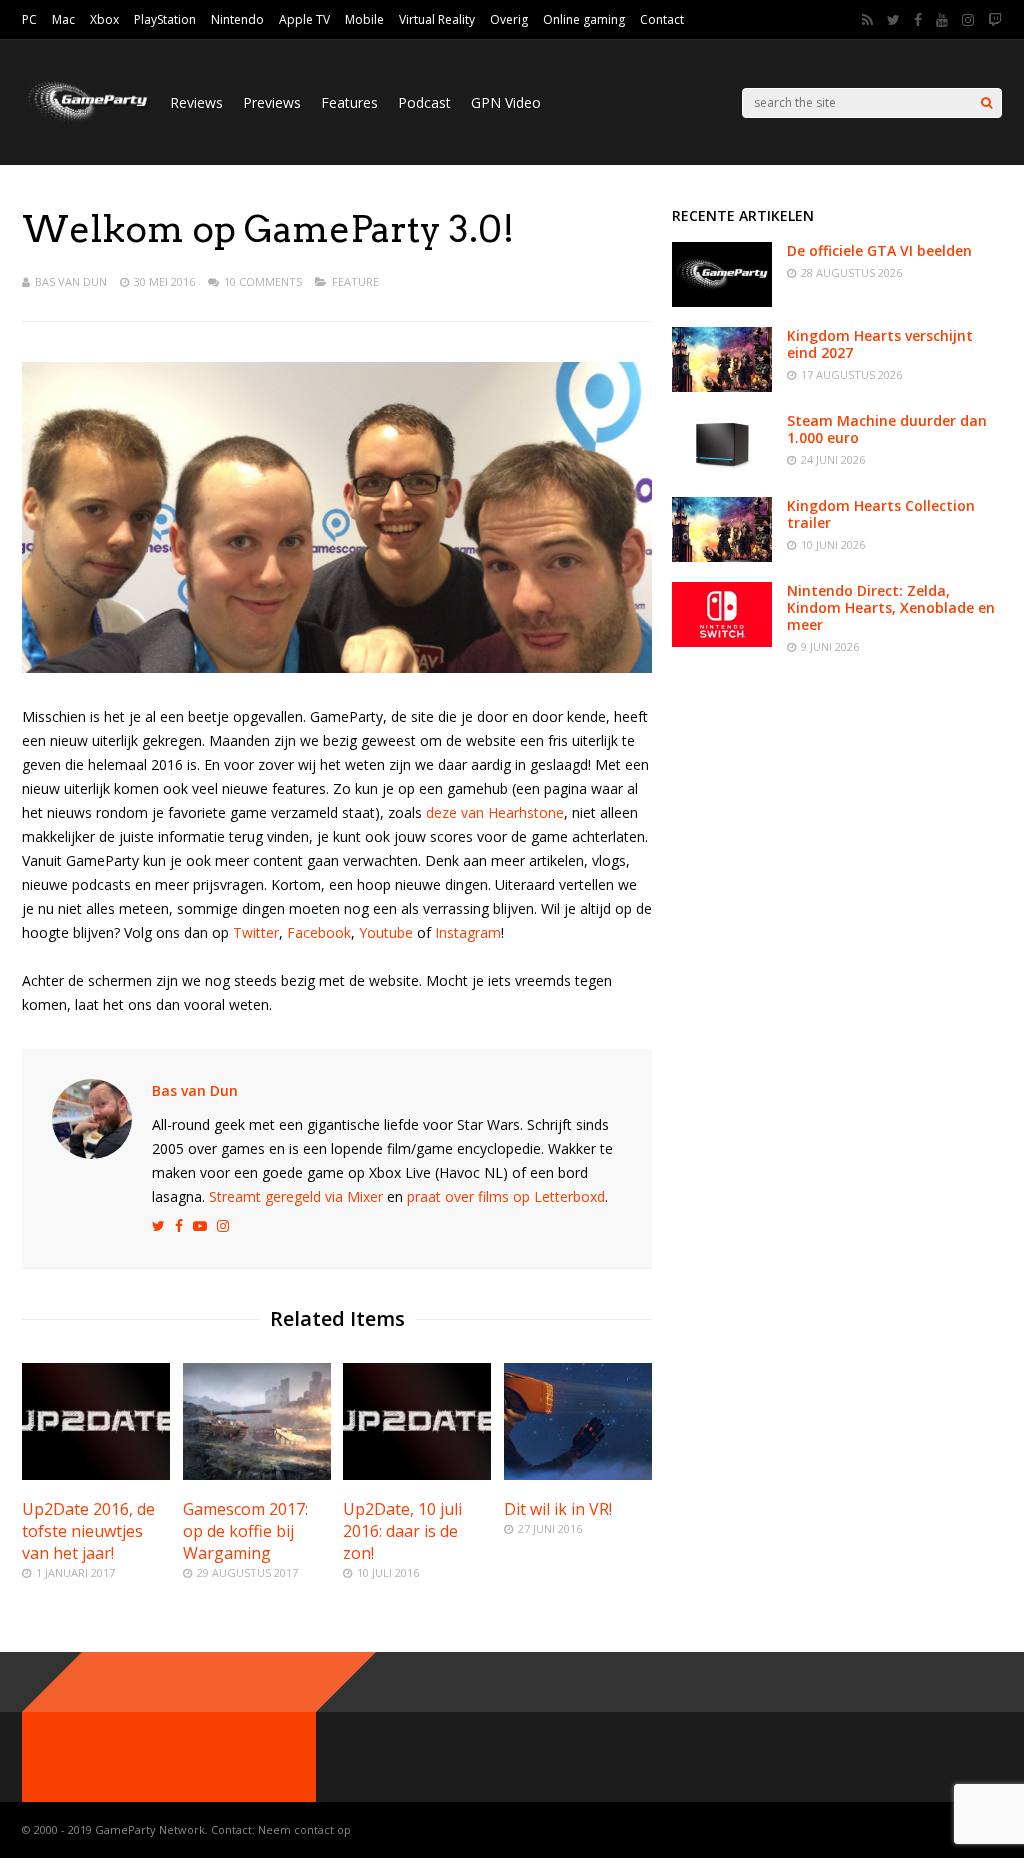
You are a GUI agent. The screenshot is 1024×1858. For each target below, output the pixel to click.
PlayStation (165, 19)
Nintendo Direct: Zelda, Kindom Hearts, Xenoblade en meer (891, 607)
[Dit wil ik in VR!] (578, 1474)
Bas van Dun (71, 281)
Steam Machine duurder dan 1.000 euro (887, 429)
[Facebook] (918, 20)
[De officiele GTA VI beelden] (722, 301)
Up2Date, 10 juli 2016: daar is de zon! (402, 1531)
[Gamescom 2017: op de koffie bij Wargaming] (257, 1474)
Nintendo (237, 19)
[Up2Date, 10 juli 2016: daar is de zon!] (417, 1474)
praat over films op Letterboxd (506, 1196)
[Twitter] (893, 20)
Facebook (319, 932)
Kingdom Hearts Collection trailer (881, 514)
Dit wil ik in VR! (558, 1509)
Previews (272, 102)
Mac (63, 19)
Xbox (104, 19)
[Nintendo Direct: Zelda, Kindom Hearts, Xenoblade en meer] (722, 641)
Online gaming (584, 19)
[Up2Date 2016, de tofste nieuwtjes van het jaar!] (96, 1474)
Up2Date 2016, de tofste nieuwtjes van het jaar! (88, 1531)
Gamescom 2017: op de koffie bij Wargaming (245, 1531)
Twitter (256, 932)
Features (349, 102)
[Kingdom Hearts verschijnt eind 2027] (722, 386)
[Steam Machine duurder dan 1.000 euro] (722, 471)
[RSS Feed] (867, 20)
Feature (355, 281)
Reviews (196, 102)
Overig (509, 19)
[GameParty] (86, 120)
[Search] (986, 103)
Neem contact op (304, 1829)
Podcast (424, 102)
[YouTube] (942, 20)
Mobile (364, 19)
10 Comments (263, 281)
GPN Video (506, 102)
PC (29, 19)
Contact (662, 19)
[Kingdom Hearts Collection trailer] (722, 556)
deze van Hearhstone (495, 812)
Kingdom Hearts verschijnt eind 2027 (880, 344)
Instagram (468, 932)
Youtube (386, 932)
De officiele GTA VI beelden (879, 250)
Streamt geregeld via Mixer (296, 1196)
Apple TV (304, 19)
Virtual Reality (437, 19)
